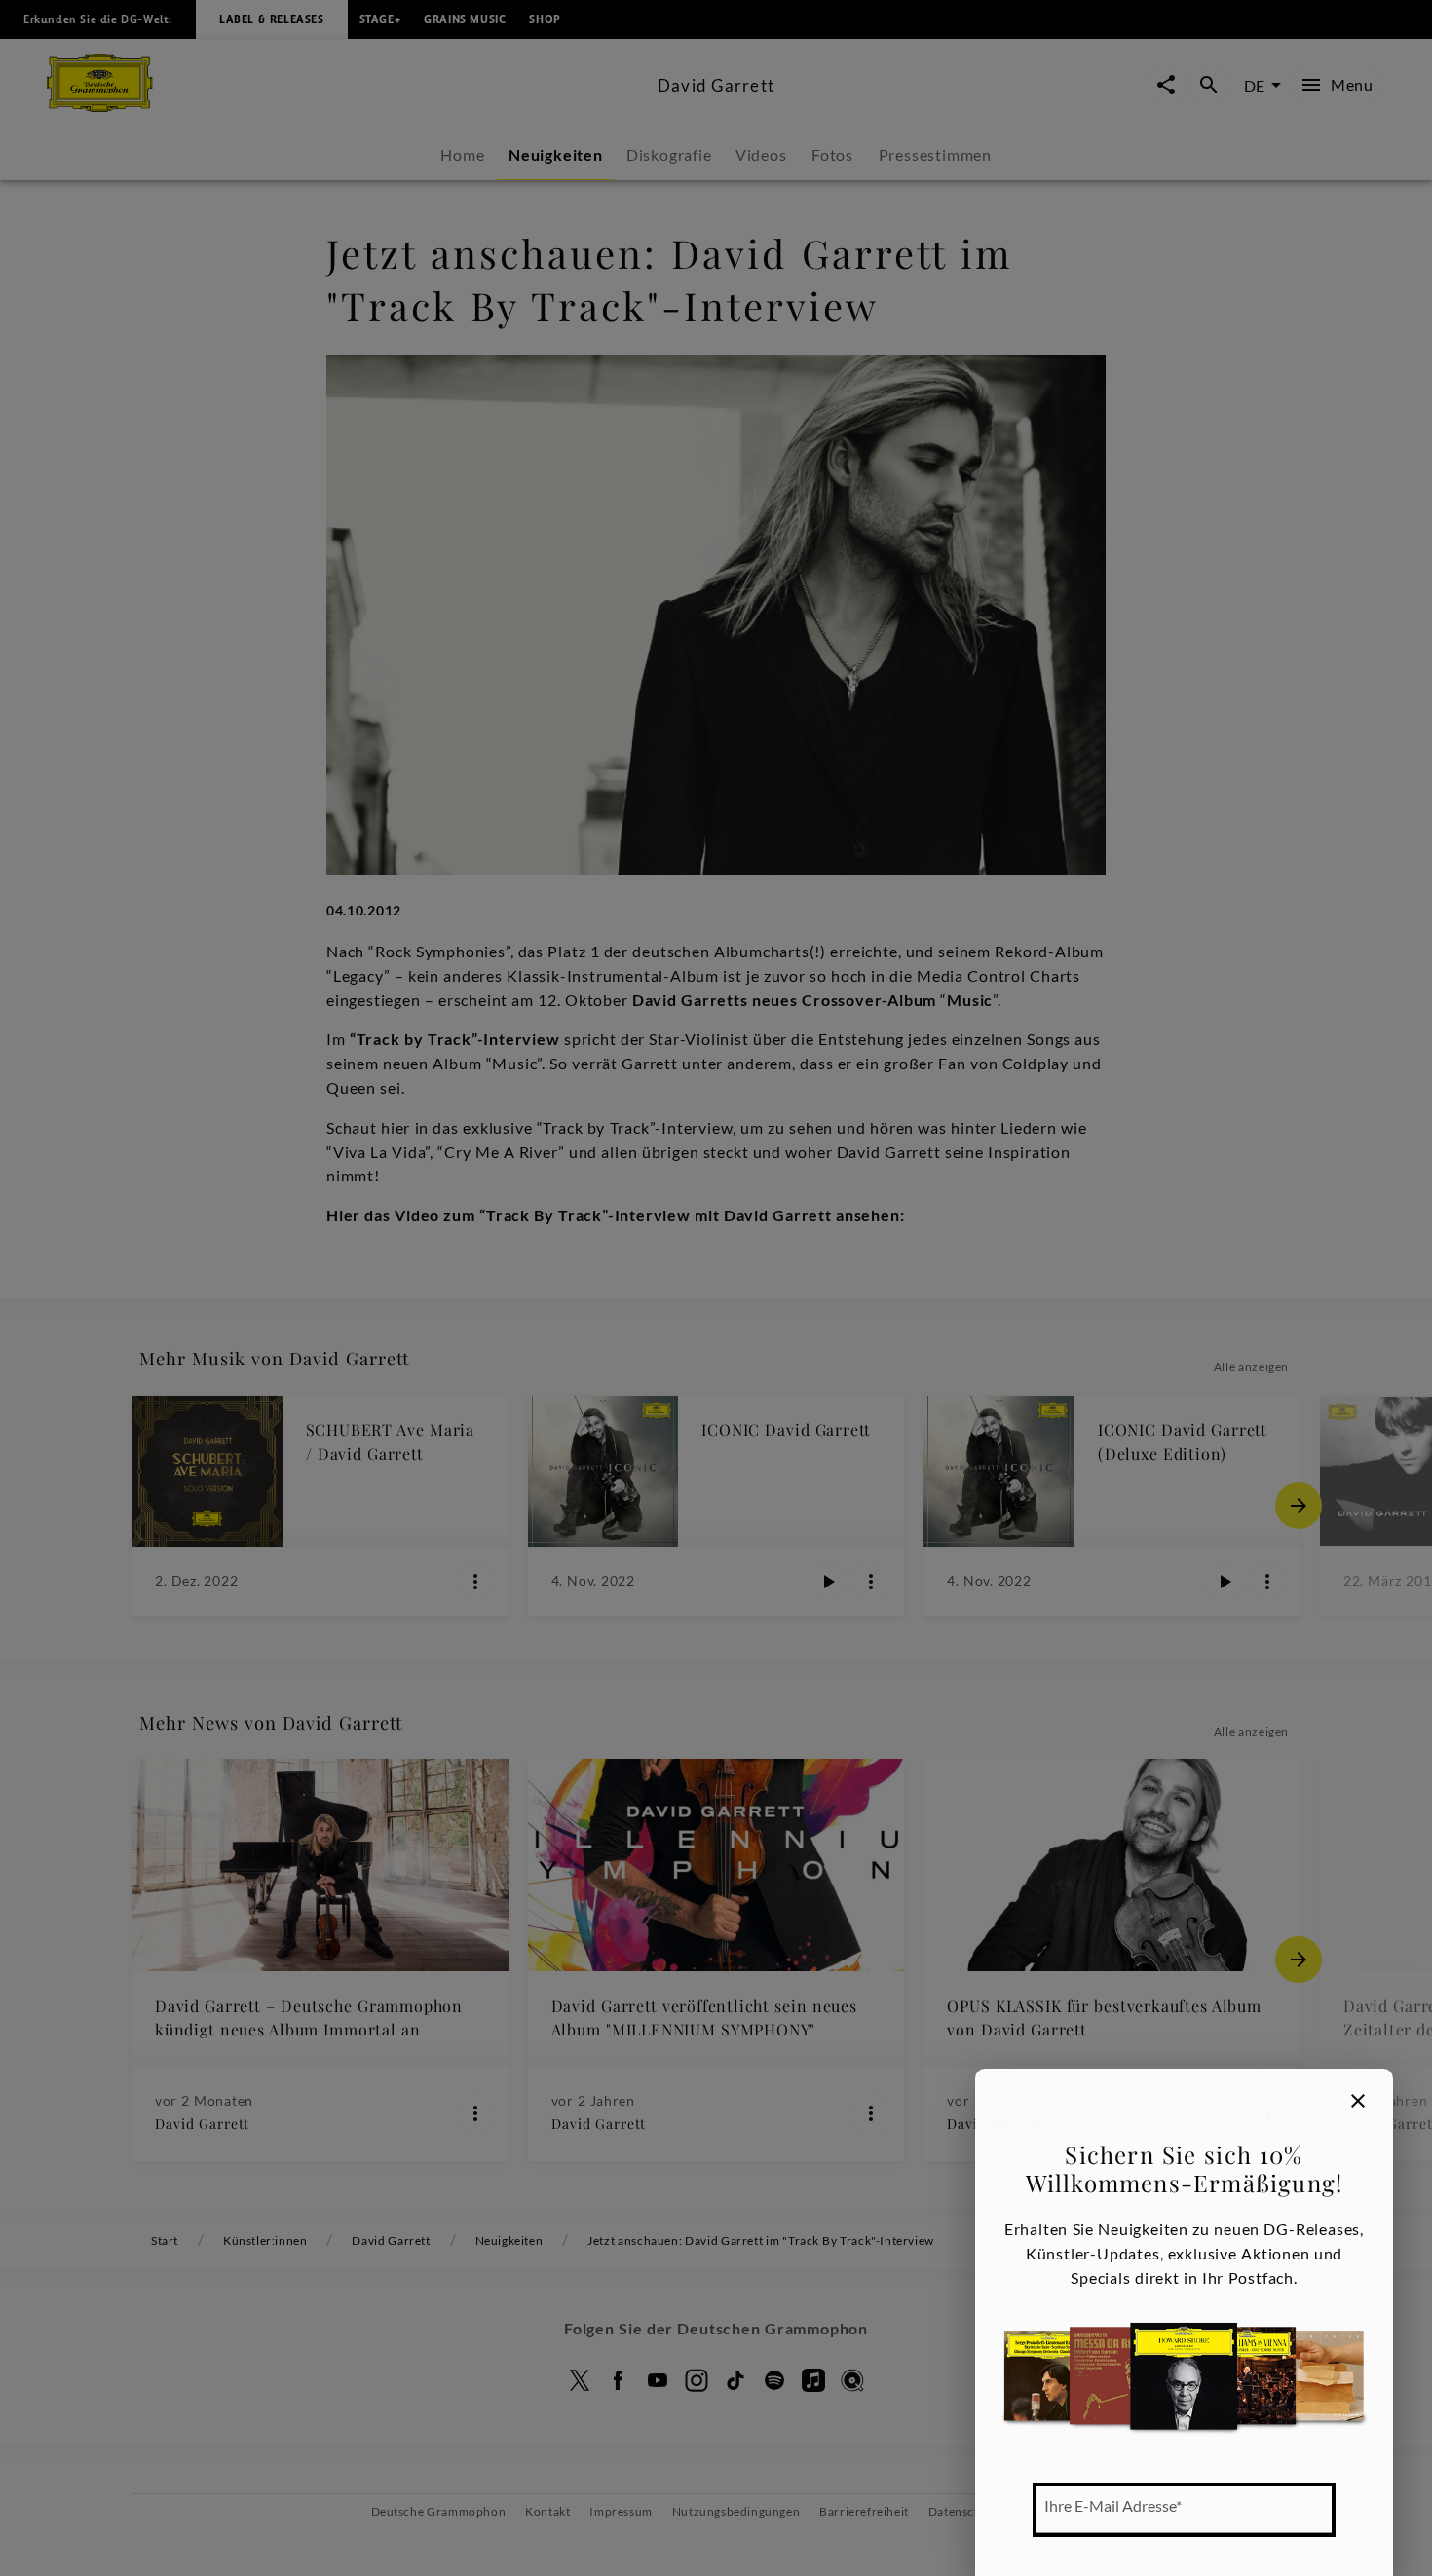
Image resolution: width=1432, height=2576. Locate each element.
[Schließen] (1358, 2101)
